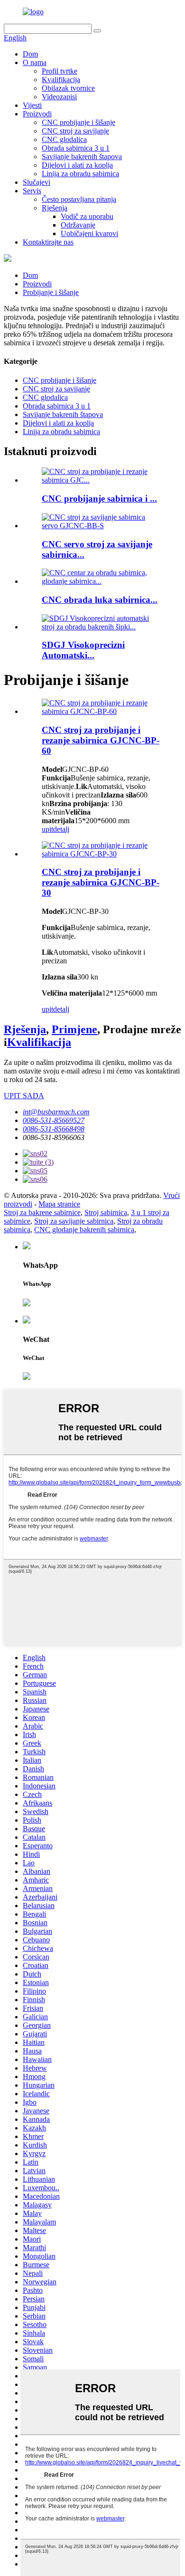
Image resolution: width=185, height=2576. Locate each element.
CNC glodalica (64, 139)
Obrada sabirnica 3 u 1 (76, 148)
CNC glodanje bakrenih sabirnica (84, 1230)
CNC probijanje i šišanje (79, 122)
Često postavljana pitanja (79, 199)
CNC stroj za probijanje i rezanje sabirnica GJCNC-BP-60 (101, 740)
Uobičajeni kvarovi (89, 233)
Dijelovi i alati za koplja (77, 165)
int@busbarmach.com (56, 1112)
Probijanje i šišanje (51, 292)
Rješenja (55, 208)
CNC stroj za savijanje (75, 131)
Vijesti (32, 105)
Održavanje (78, 225)
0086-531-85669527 (54, 1120)
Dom (30, 54)
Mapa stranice (59, 1204)
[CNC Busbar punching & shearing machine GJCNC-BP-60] (102, 711)
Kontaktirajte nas (48, 242)
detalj (61, 829)
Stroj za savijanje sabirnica (74, 1221)
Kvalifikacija (61, 80)
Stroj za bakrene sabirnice (42, 1212)
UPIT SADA (24, 1096)
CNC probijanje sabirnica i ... (99, 499)
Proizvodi (37, 114)
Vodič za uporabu (87, 216)
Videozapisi (59, 97)
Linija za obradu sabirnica (80, 174)
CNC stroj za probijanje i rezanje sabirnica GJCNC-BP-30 (101, 882)
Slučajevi (37, 182)
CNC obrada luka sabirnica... (100, 600)
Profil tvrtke (60, 71)
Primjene (74, 1029)
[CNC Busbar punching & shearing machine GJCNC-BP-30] (102, 854)
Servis (32, 191)
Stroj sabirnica (106, 1212)
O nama (35, 62)
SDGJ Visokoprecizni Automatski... (83, 650)
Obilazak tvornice (68, 88)
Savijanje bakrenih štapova (82, 157)
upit (47, 829)
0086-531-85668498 (54, 1129)
